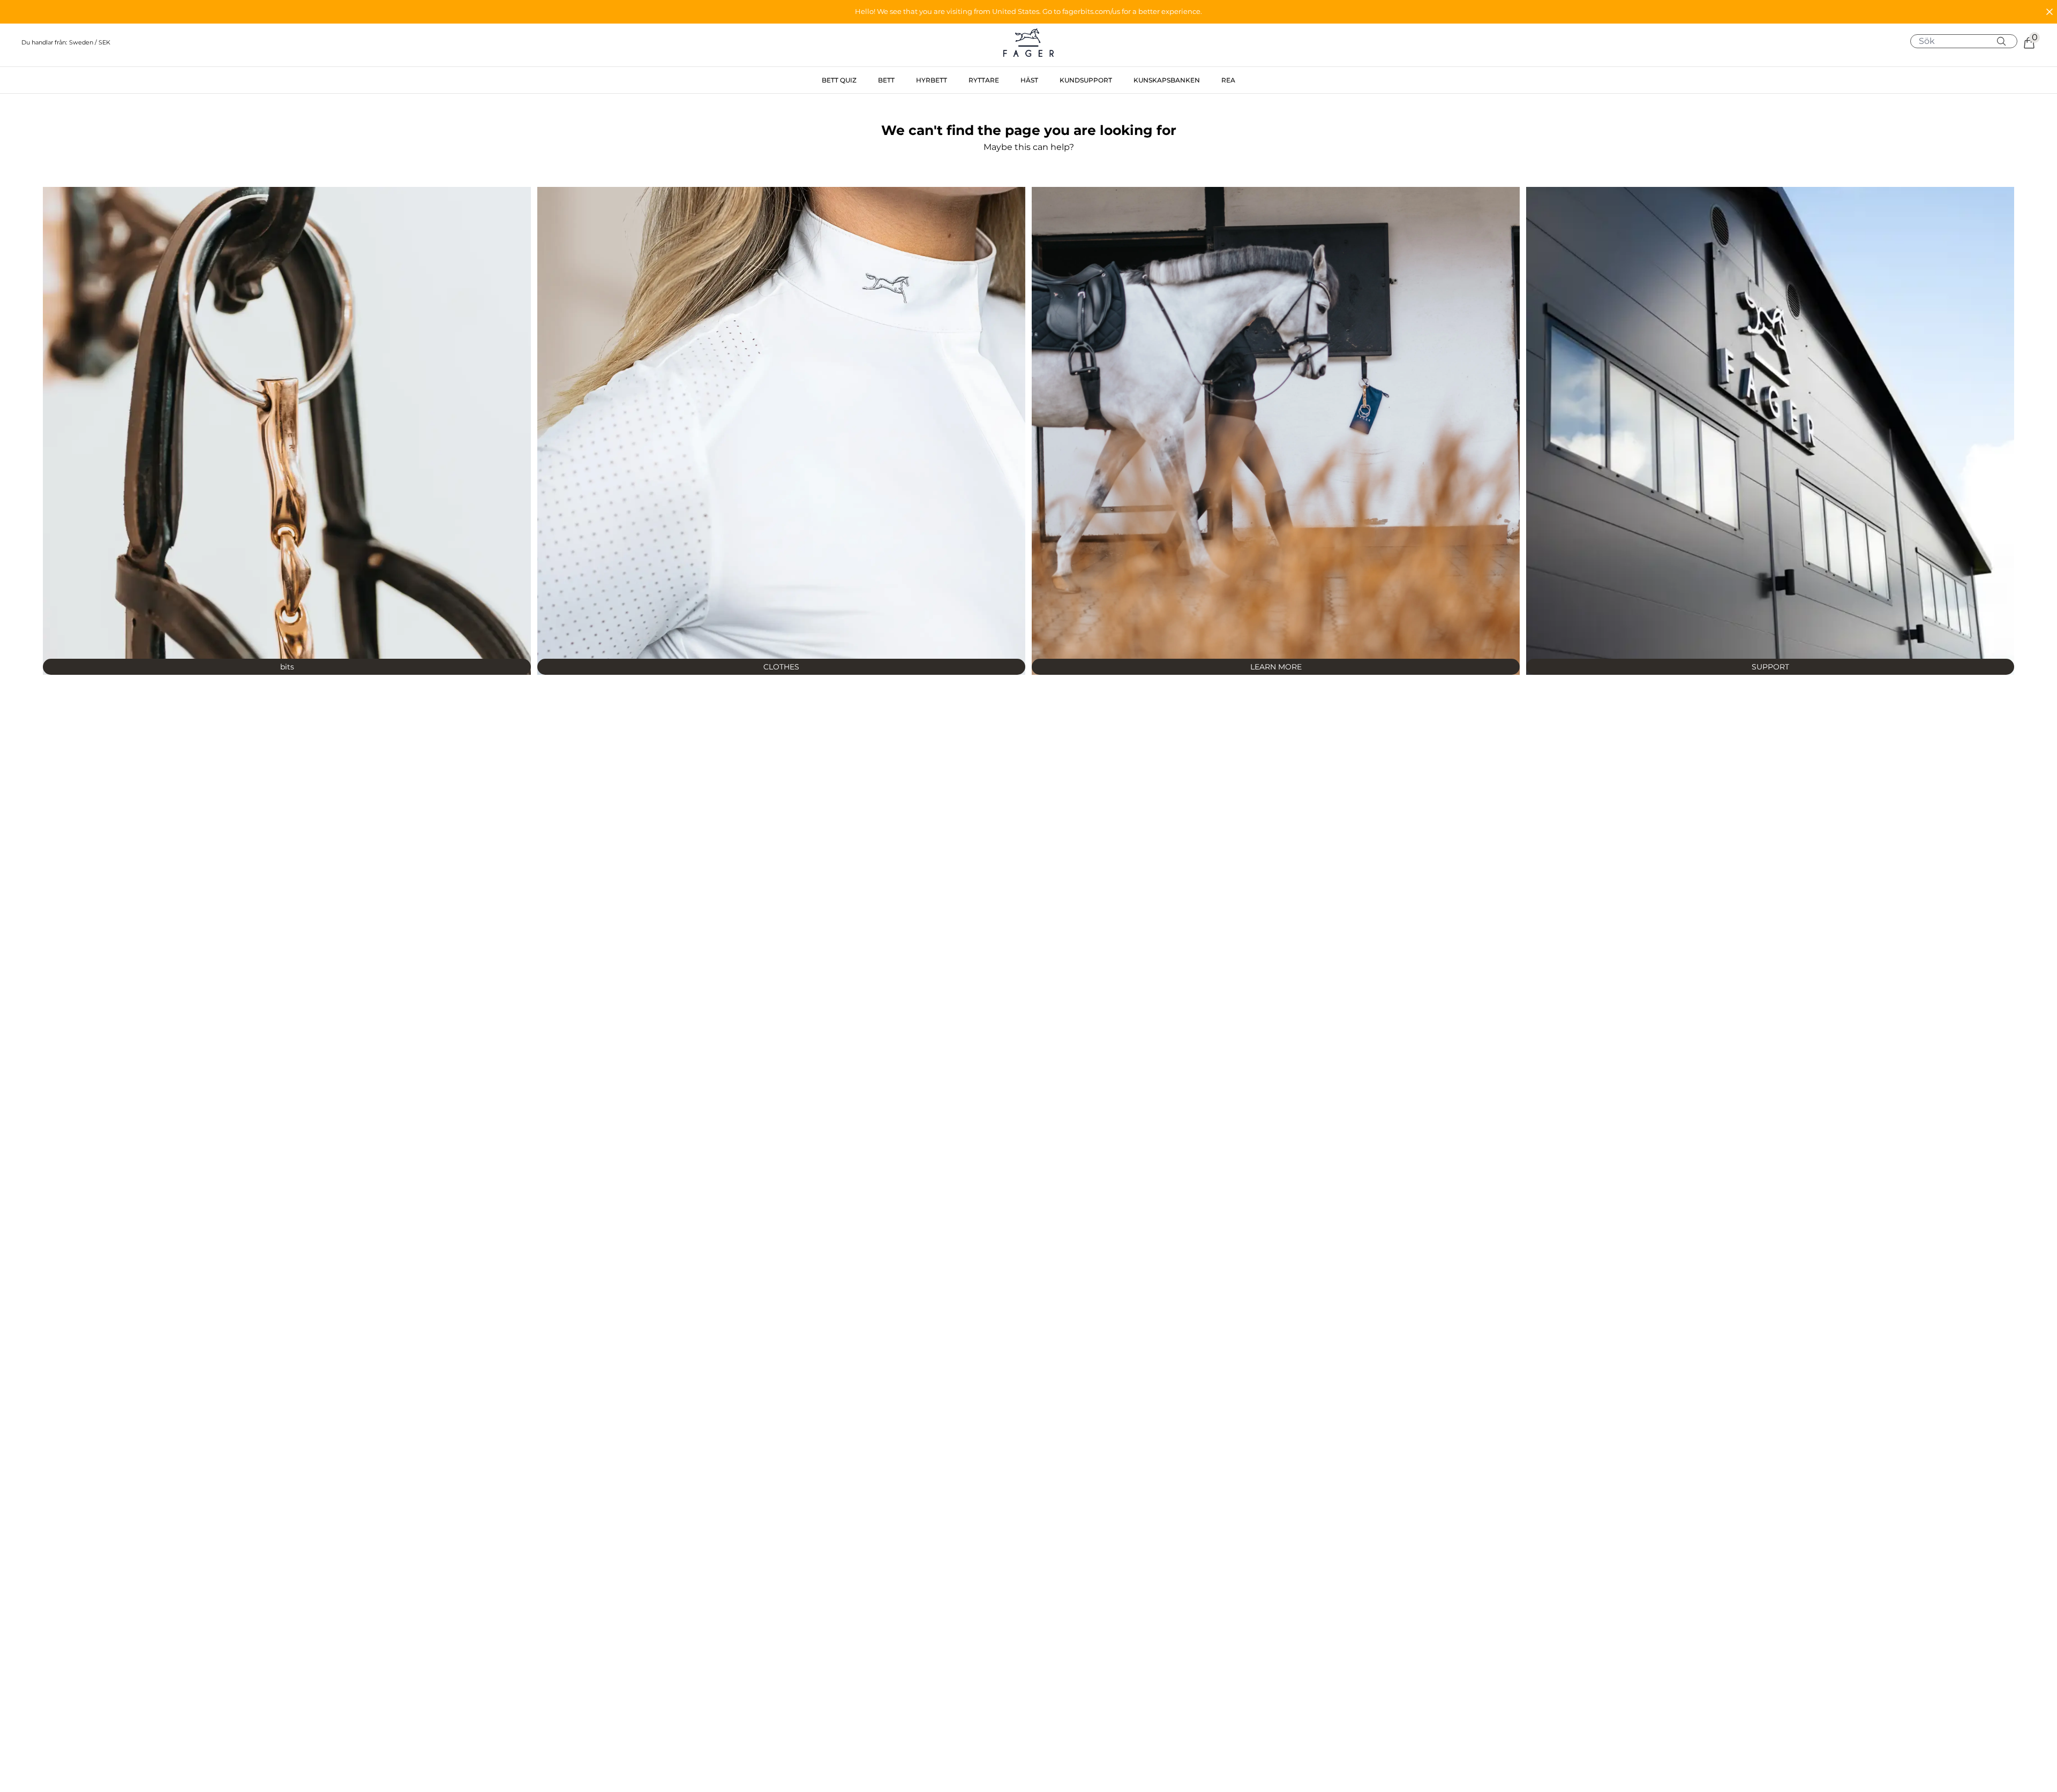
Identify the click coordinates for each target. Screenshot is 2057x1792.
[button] (1028, 12)
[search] (1968, 41)
